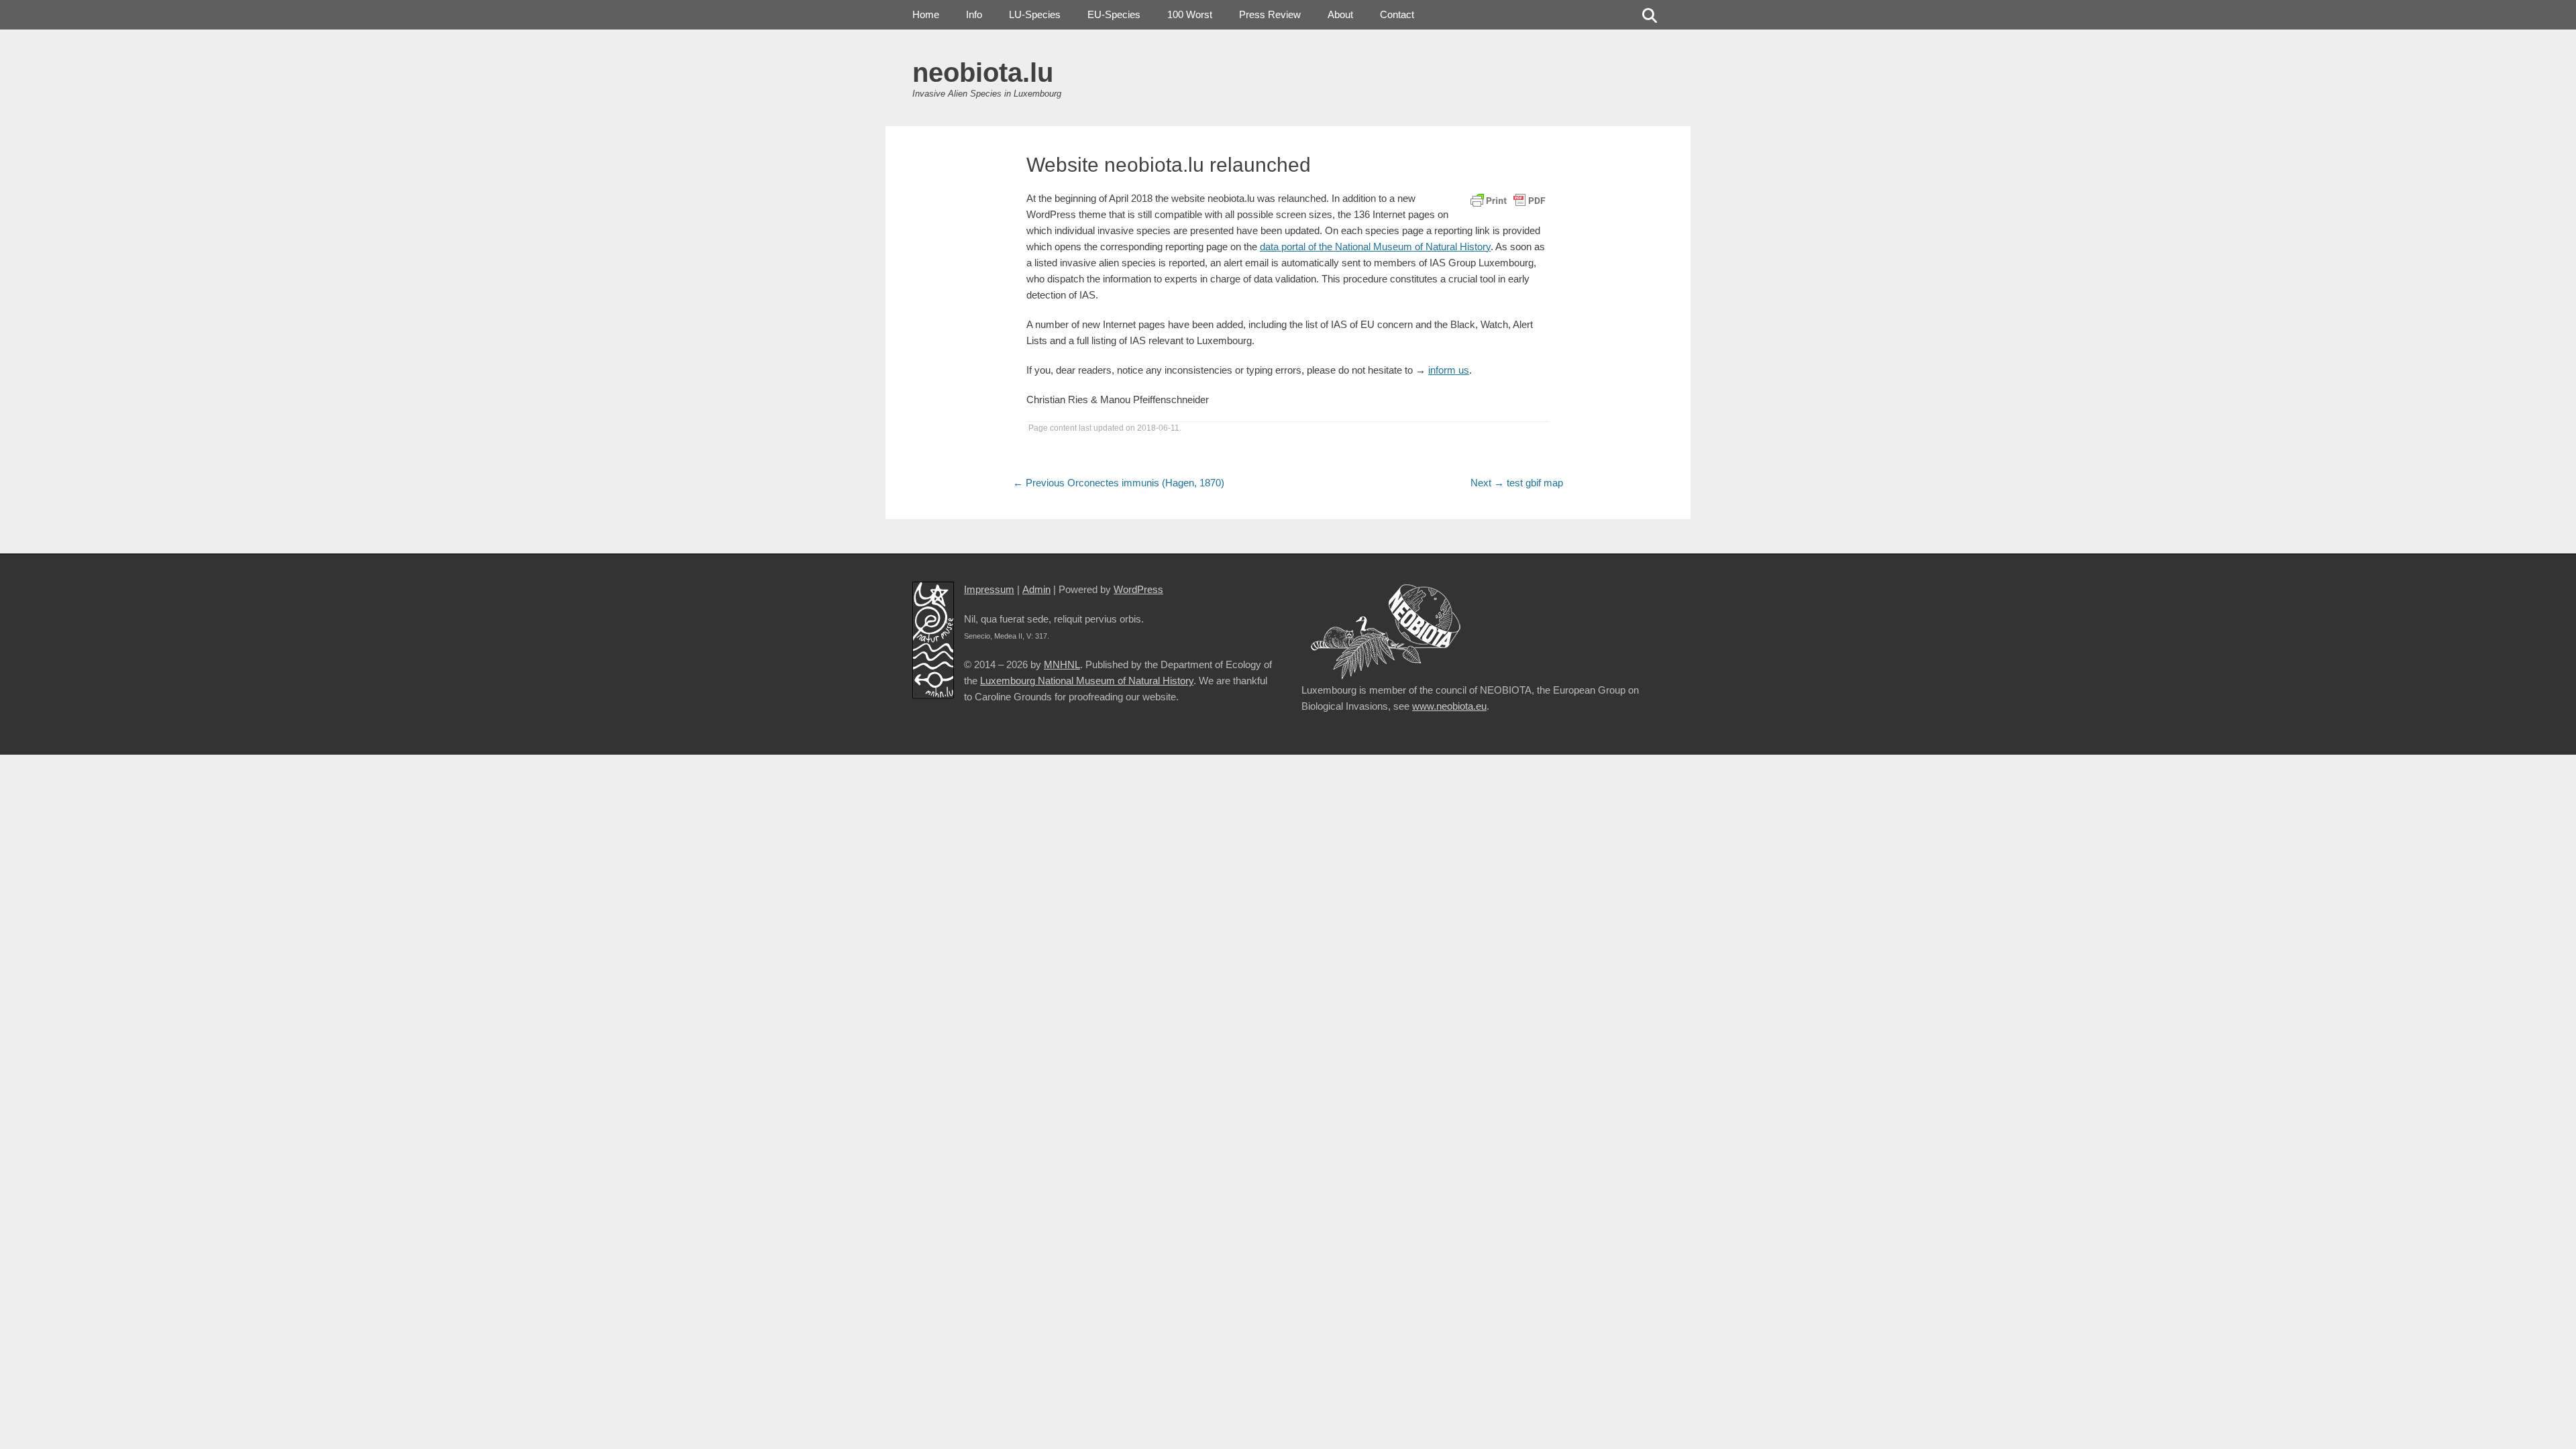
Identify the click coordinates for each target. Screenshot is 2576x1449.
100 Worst (1190, 14)
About (1340, 14)
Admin (1036, 589)
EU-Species (1114, 14)
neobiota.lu (983, 72)
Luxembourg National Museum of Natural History (1087, 681)
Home (926, 14)
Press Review (1270, 14)
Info (974, 14)
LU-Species (1035, 14)
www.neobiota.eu (1449, 706)
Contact (1397, 14)
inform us (1449, 370)
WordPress (1138, 589)
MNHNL (1062, 664)
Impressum (989, 589)
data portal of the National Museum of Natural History (1375, 247)
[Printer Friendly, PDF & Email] (1508, 199)
